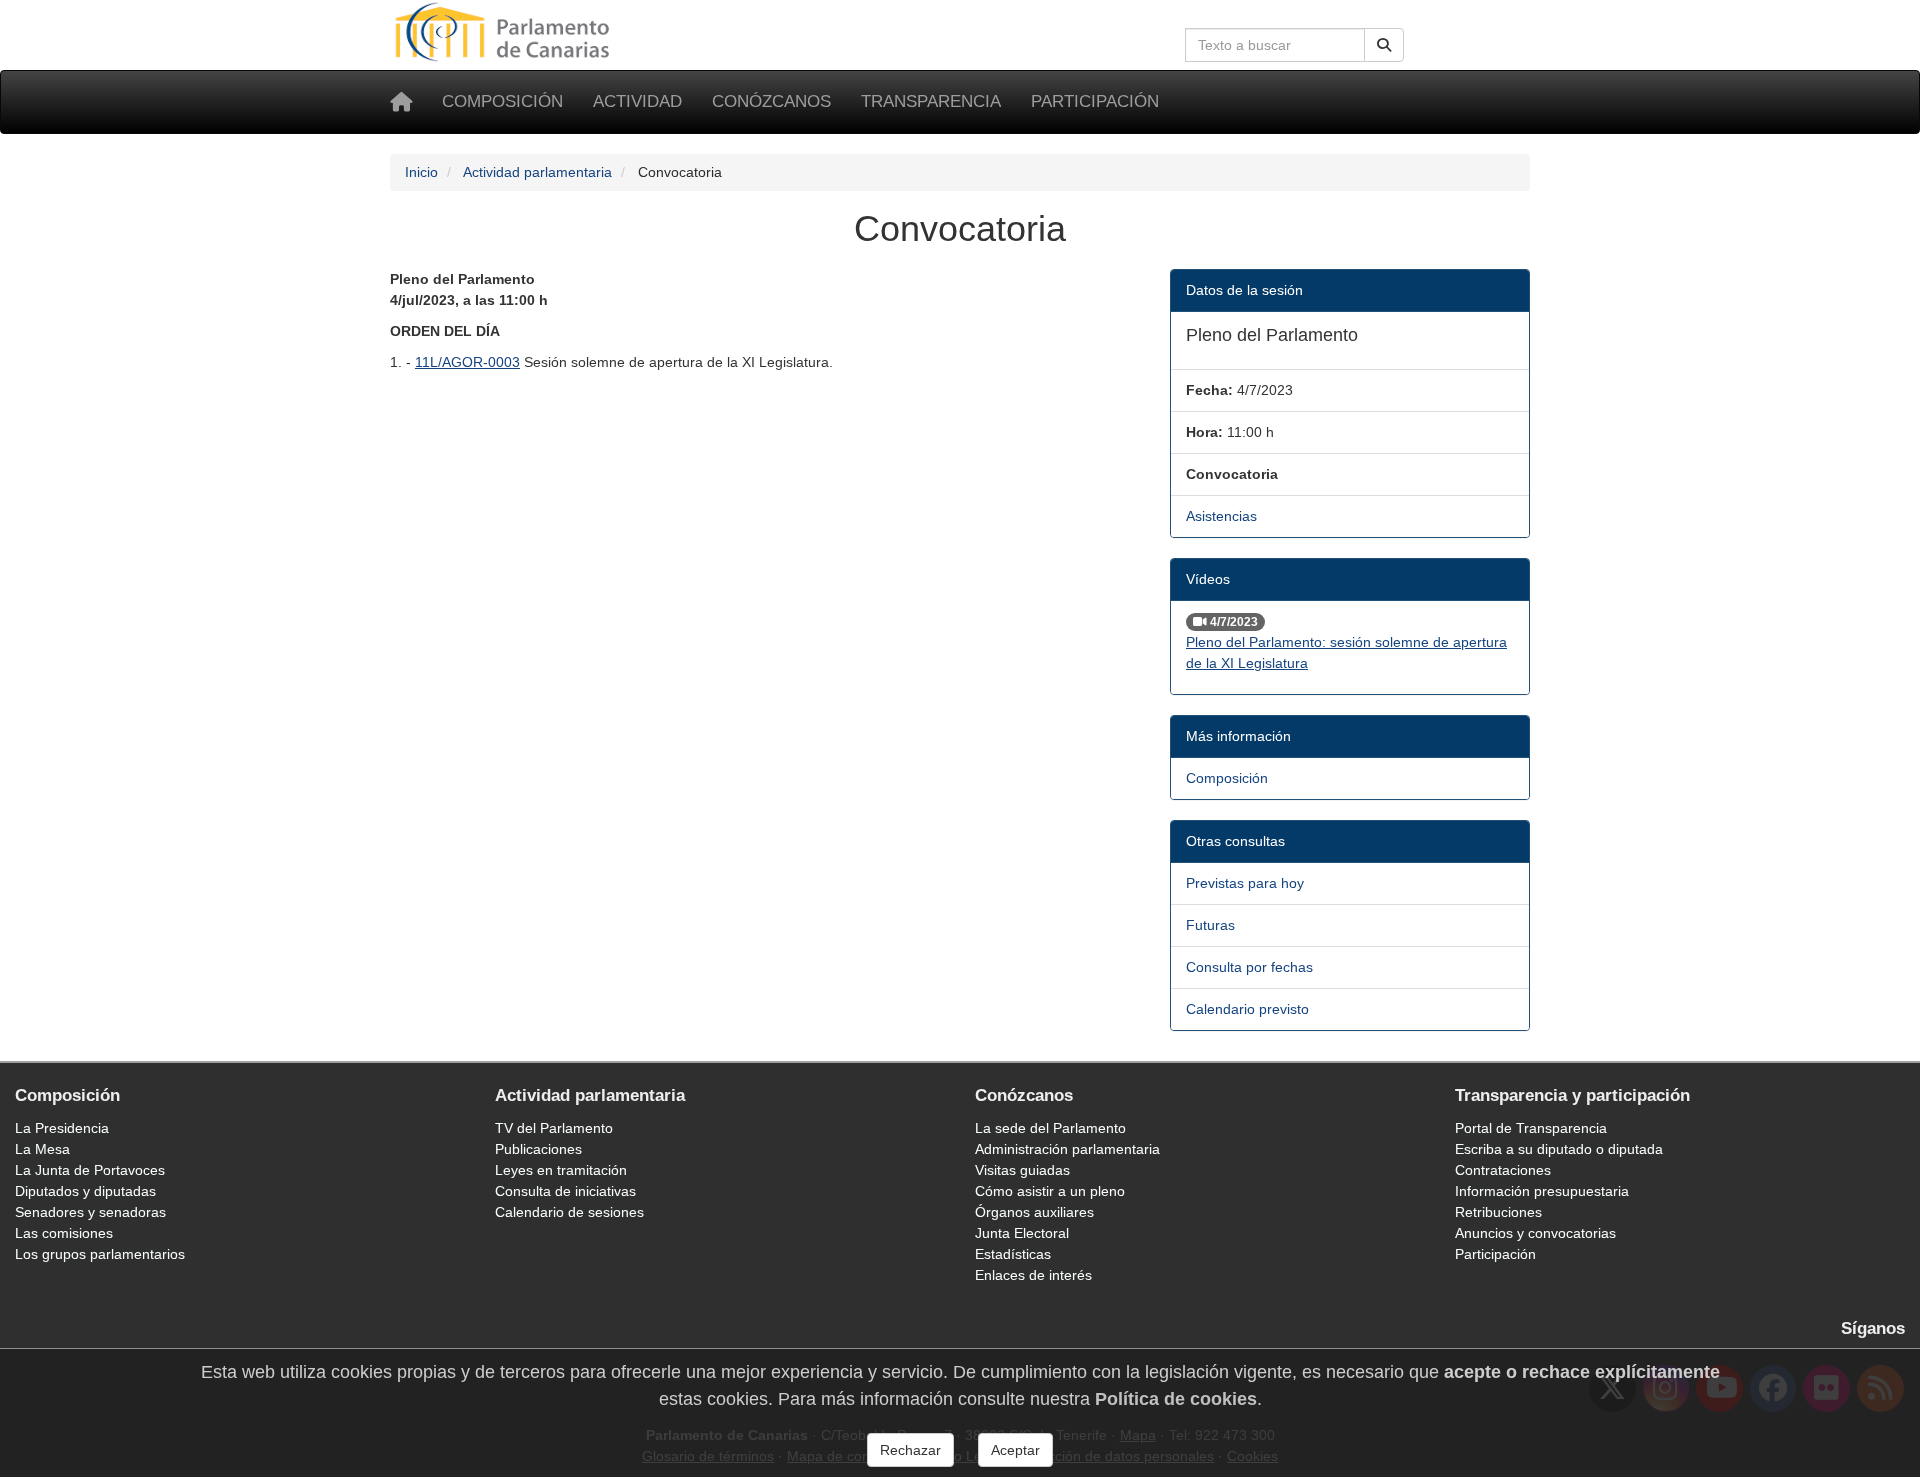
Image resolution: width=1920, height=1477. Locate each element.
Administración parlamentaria (1067, 1149)
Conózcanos (771, 101)
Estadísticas (1013, 1254)
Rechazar (910, 1450)
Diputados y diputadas (85, 1191)
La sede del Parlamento (1050, 1128)
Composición (502, 101)
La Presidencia (62, 1128)
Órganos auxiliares (1034, 1212)
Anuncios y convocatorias (1535, 1233)
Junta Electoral (1022, 1233)
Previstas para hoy (1245, 883)
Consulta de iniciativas (565, 1191)
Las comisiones (64, 1233)
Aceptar (1015, 1450)
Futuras (1210, 925)
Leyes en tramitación (561, 1170)
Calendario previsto (1247, 1009)
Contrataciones (1503, 1170)
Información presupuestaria (1542, 1191)
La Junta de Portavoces (90, 1170)
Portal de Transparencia (1531, 1128)
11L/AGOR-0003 (467, 362)
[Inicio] (401, 102)
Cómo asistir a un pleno (1050, 1191)
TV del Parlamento (554, 1128)
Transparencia (931, 101)
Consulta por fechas (1249, 967)
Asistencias (1221, 516)
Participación (1095, 101)
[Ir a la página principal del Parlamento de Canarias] (505, 31)
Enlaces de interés (1033, 1275)
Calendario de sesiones (569, 1212)
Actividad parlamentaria (537, 172)
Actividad (637, 101)
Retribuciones (1498, 1212)
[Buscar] (1384, 45)
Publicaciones (538, 1149)
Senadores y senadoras (90, 1212)
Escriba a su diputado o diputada (1559, 1149)
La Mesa (42, 1149)
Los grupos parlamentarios (100, 1254)
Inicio (421, 172)
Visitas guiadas (1022, 1170)
